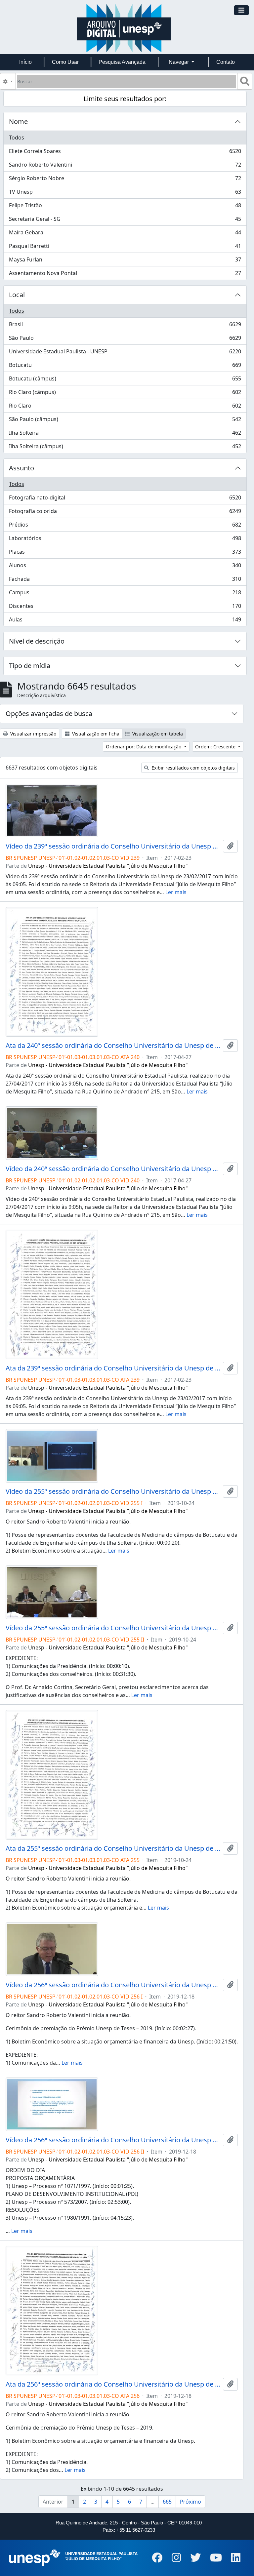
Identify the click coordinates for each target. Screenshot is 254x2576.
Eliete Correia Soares (125, 153)
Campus (125, 594)
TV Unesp (125, 193)
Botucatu (125, 367)
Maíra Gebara (125, 234)
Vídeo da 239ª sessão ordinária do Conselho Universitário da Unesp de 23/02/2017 (113, 846)
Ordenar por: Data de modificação (144, 747)
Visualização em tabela (157, 734)
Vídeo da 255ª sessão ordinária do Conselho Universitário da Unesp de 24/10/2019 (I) (113, 1491)
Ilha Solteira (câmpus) (125, 448)
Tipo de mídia (30, 666)
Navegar (179, 62)
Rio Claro (125, 407)
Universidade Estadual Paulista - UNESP (125, 353)
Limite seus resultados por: (125, 99)
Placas (125, 553)
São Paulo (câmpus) (125, 421)
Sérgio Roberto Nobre (125, 180)
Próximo (190, 2502)
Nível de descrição (37, 641)
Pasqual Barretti (125, 248)
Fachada (125, 580)
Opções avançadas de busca (49, 713)
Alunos (125, 567)
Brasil (125, 326)
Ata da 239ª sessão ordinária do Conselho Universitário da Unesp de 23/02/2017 (113, 1368)
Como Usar (65, 62)
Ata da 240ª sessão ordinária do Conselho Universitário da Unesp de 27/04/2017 (113, 1046)
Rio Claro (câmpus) (125, 394)
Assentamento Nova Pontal (125, 275)
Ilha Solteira (125, 434)
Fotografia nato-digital (125, 499)
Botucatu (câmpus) (125, 380)
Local (17, 295)
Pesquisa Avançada (122, 62)
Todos (17, 138)
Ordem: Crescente (216, 747)
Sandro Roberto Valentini (125, 166)
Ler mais (176, 892)
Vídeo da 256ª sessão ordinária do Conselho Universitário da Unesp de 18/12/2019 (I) (113, 1985)
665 (167, 2502)
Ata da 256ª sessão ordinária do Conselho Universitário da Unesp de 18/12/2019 (113, 2384)
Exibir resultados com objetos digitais (192, 768)
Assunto (21, 468)
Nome (18, 121)
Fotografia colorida (125, 513)
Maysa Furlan (125, 261)
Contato (226, 62)
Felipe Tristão (125, 207)
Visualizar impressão (33, 734)
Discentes (125, 608)
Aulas (125, 621)
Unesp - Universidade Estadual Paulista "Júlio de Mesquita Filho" (108, 866)
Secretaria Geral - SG (125, 220)
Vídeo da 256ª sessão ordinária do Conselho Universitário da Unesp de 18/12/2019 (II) (113, 2140)
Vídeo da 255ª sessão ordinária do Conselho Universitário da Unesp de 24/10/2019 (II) (113, 1628)
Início (25, 62)
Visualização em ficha (95, 734)
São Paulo (125, 339)
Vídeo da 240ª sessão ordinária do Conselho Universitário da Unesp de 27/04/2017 (113, 1169)
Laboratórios (125, 540)
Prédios (125, 526)
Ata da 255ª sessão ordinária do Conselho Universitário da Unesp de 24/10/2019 (113, 1848)
